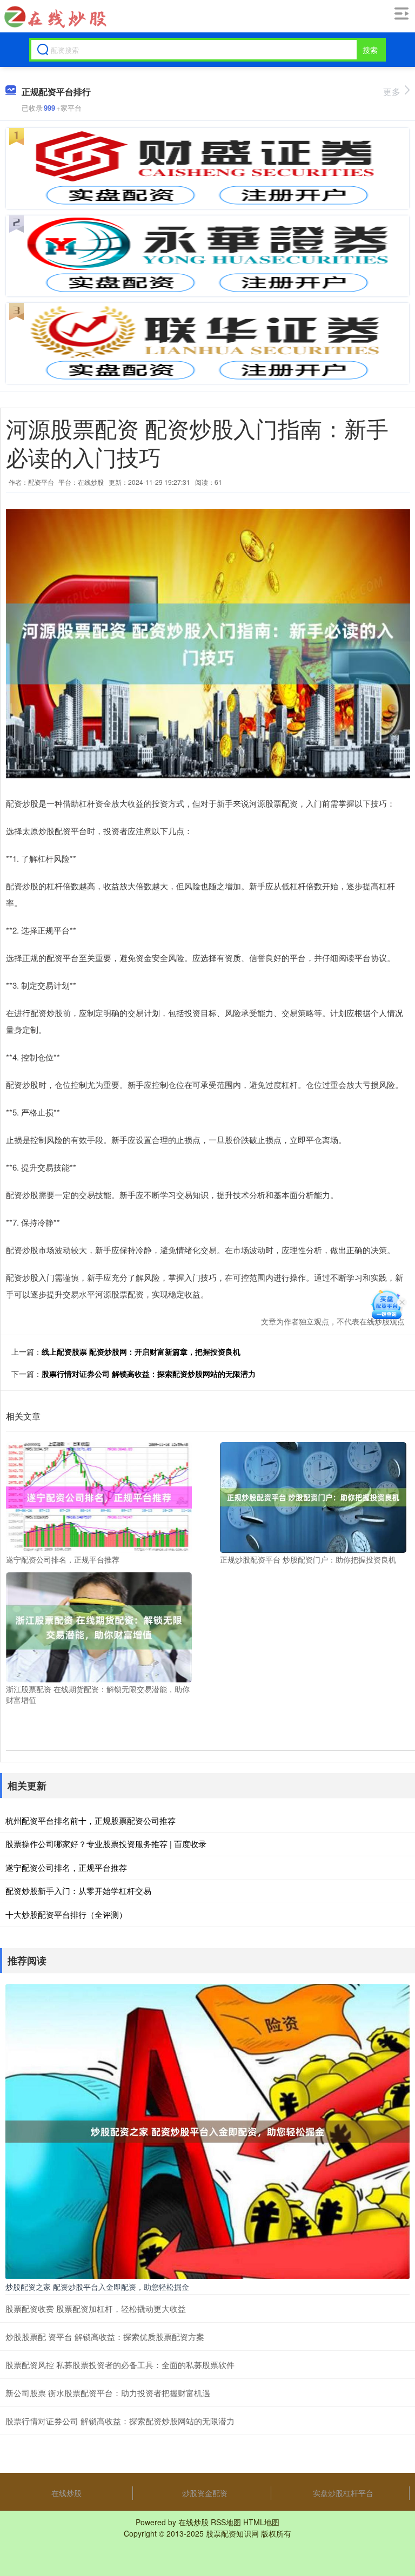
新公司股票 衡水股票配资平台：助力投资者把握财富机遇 (108, 2393)
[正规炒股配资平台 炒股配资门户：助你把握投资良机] (313, 1496)
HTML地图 (261, 2522)
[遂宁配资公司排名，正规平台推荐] (99, 1496)
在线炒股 (66, 2493)
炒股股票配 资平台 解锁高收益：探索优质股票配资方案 (105, 2337)
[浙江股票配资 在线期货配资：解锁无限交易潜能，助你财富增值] (99, 1626)
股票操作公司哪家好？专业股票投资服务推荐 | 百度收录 (106, 1844)
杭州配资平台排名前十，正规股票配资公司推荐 (91, 1820)
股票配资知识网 (232, 2533)
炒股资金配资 (205, 2493)
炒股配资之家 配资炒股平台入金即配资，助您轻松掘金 (97, 2287)
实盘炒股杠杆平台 (343, 2493)
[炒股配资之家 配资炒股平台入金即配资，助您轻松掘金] (207, 2131)
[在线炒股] (54, 17)
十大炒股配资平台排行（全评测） (66, 1914)
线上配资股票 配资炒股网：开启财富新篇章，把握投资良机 (141, 1351)
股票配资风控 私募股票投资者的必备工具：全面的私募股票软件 (120, 2365)
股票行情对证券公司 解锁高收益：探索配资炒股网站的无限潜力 (149, 1374)
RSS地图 (226, 2522)
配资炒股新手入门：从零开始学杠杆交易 (78, 1891)
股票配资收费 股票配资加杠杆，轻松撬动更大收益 (96, 2308)
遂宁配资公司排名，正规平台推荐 (66, 1867)
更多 (392, 92)
